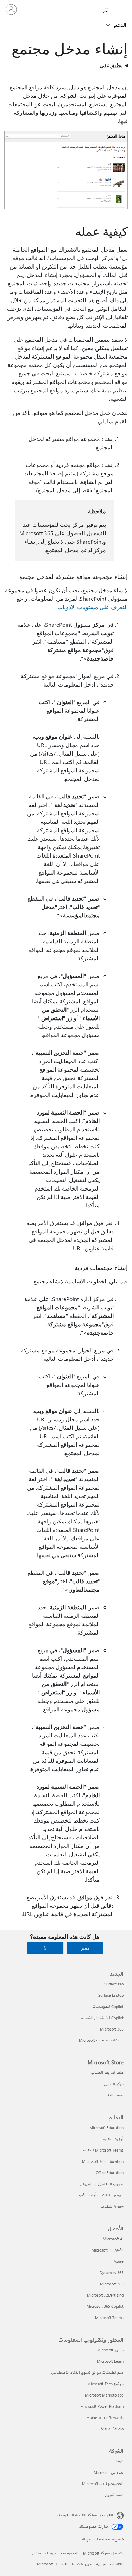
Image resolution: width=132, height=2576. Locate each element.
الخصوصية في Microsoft (103, 2484)
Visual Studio (112, 2429)
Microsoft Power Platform (102, 2406)
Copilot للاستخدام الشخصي (102, 2018)
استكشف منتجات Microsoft (101, 2040)
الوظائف (117, 2461)
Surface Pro (114, 1984)
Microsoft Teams (109, 2318)
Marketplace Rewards (105, 2417)
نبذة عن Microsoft (109, 2472)
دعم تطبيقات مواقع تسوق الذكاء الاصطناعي (87, 2372)
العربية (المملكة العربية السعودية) (85, 2515)
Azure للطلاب (112, 2206)
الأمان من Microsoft (108, 2250)
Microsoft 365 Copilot (105, 2306)
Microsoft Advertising (105, 2295)
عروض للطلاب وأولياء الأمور (100, 2195)
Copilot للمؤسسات (108, 2006)
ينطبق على (111, 65)
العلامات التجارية (110, 2564)
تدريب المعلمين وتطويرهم (102, 2184)
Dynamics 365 (112, 2272)
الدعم (120, 25)
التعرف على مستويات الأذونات (93, 607)
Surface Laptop (111, 1995)
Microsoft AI (113, 2239)
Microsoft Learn (110, 2361)
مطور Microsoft (110, 2350)
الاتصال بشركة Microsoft (103, 2553)
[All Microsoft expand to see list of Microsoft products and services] (123, 10)
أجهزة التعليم (113, 2139)
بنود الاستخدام (44, 2553)
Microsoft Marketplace (104, 2395)
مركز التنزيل (114, 2084)
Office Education (110, 2173)
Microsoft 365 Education (103, 2161)
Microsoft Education (106, 2127)
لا (45, 1948)
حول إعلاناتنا (82, 2564)
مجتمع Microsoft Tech (105, 2384)
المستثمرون (114, 2495)
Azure (119, 2261)
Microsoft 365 (112, 2029)
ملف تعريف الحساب (107, 2073)
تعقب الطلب (113, 2095)
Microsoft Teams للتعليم (103, 2150)
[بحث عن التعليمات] (107, 9)
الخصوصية (70, 2553)
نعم (85, 1948)
